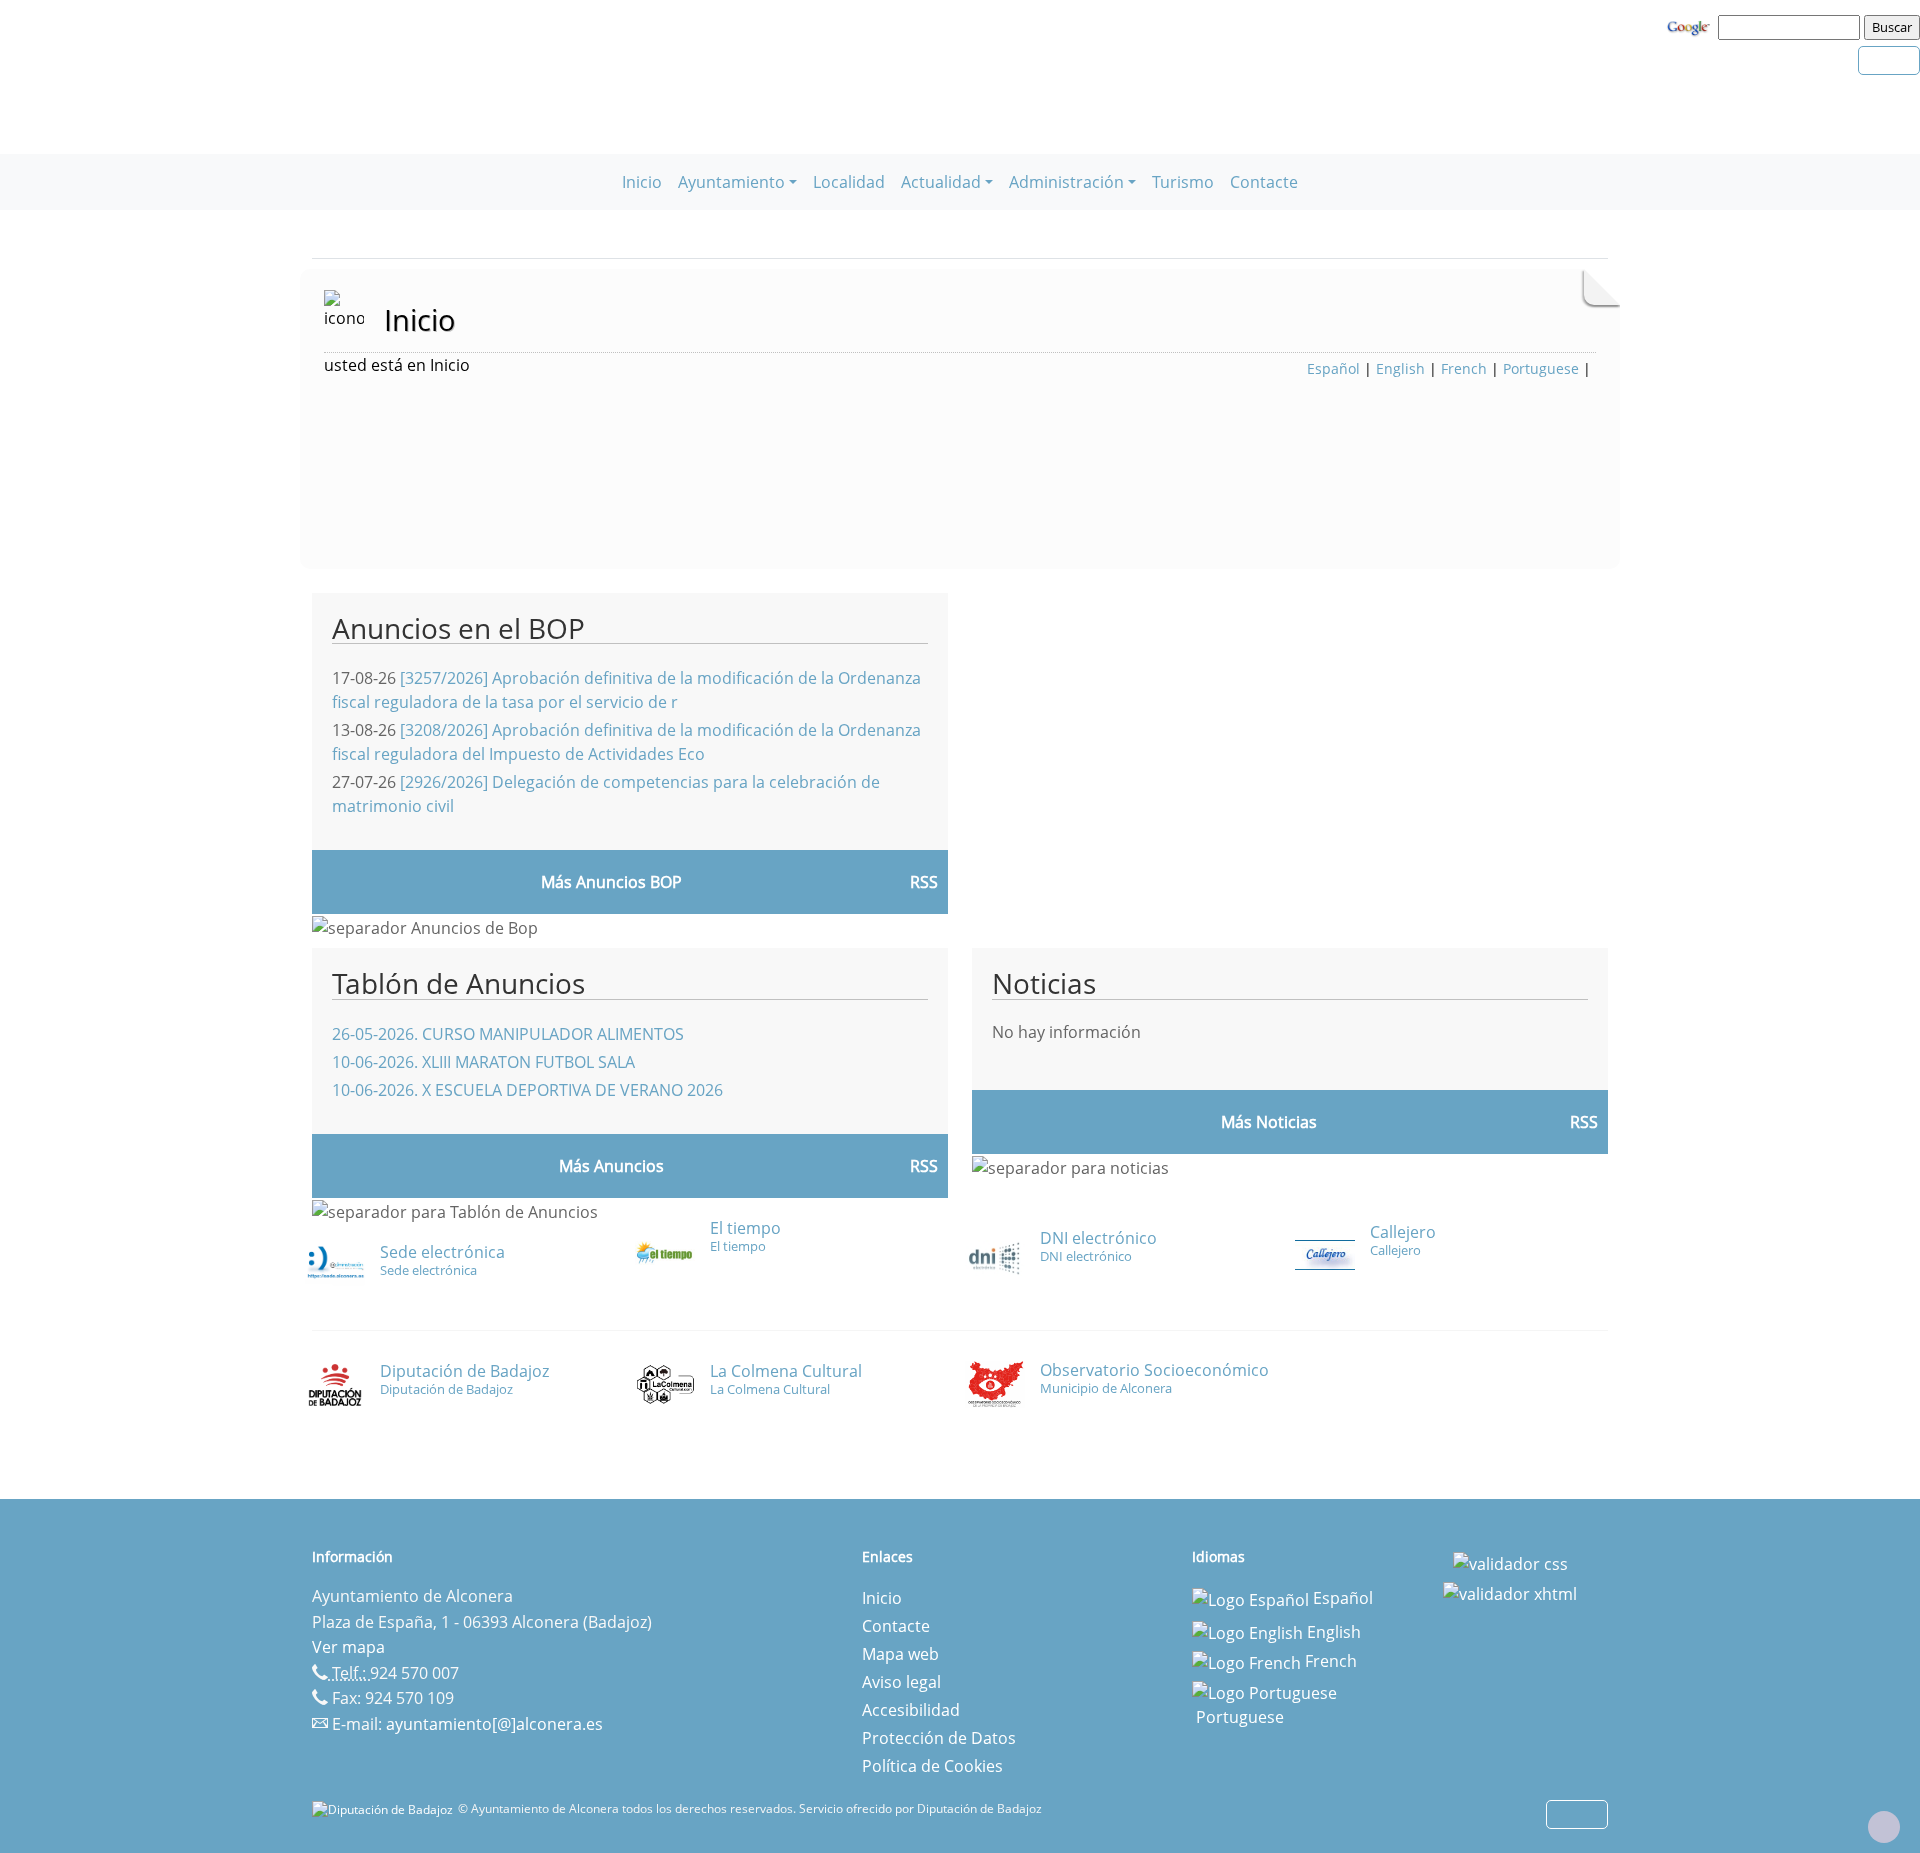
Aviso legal (901, 1682)
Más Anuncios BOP (611, 882)
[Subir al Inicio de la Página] (1884, 1827)
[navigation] (1792, 27)
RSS (924, 1166)
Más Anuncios (611, 1166)
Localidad (849, 182)
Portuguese (1541, 368)
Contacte (1264, 182)
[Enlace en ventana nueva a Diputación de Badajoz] (385, 1808)
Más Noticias (1269, 1122)
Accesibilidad (911, 1710)
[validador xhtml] (1510, 1592)
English (1400, 368)
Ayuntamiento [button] (731, 182)
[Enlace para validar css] (1510, 1563)
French (1464, 368)
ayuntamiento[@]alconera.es (494, 1724)
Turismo (1183, 182)
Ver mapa (348, 1647)
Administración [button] (1066, 182)
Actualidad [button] (941, 182)
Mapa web (900, 1654)
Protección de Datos (939, 1738)
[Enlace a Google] (1691, 26)
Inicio (642, 182)
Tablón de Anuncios (458, 983)
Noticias (1044, 983)
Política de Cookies (932, 1766)
